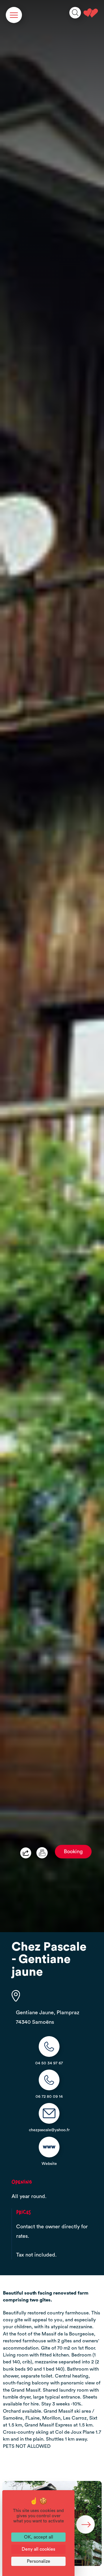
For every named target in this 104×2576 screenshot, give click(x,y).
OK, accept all (39, 2537)
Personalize (39, 2561)
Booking (73, 1852)
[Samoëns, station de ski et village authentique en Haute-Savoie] (91, 13)
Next (86, 2524)
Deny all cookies (38, 2549)
